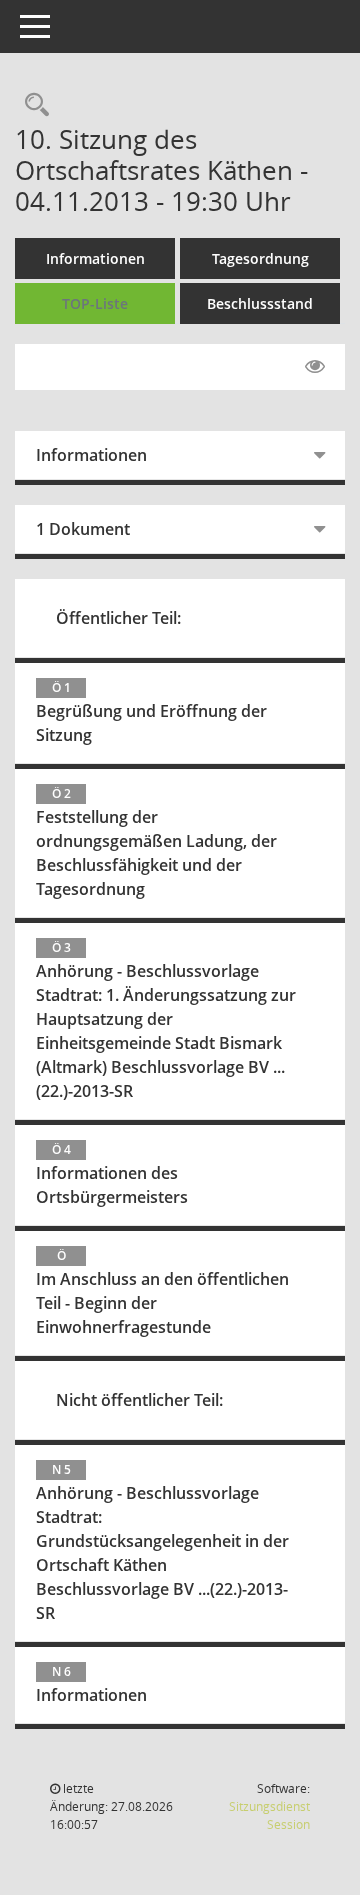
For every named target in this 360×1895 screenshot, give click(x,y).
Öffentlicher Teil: (118, 618)
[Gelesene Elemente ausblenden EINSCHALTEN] (315, 367)
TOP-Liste (95, 303)
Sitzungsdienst (269, 1815)
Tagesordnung (260, 258)
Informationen (95, 258)
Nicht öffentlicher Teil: (139, 1400)
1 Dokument (83, 529)
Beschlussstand (260, 303)
